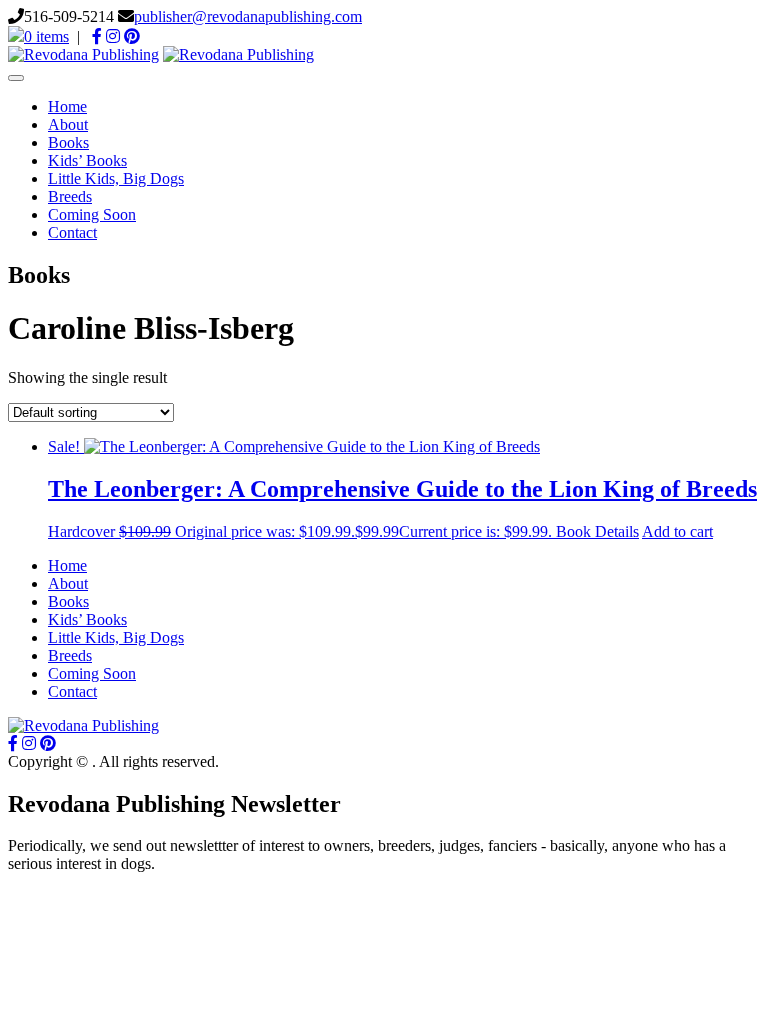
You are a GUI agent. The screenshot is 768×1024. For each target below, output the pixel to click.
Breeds (70, 196)
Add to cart (677, 531)
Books (68, 142)
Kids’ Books (87, 160)
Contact (72, 232)
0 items (46, 36)
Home (67, 106)
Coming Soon (92, 214)
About (68, 124)
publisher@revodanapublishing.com (248, 16)
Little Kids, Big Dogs (116, 178)
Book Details (597, 531)
